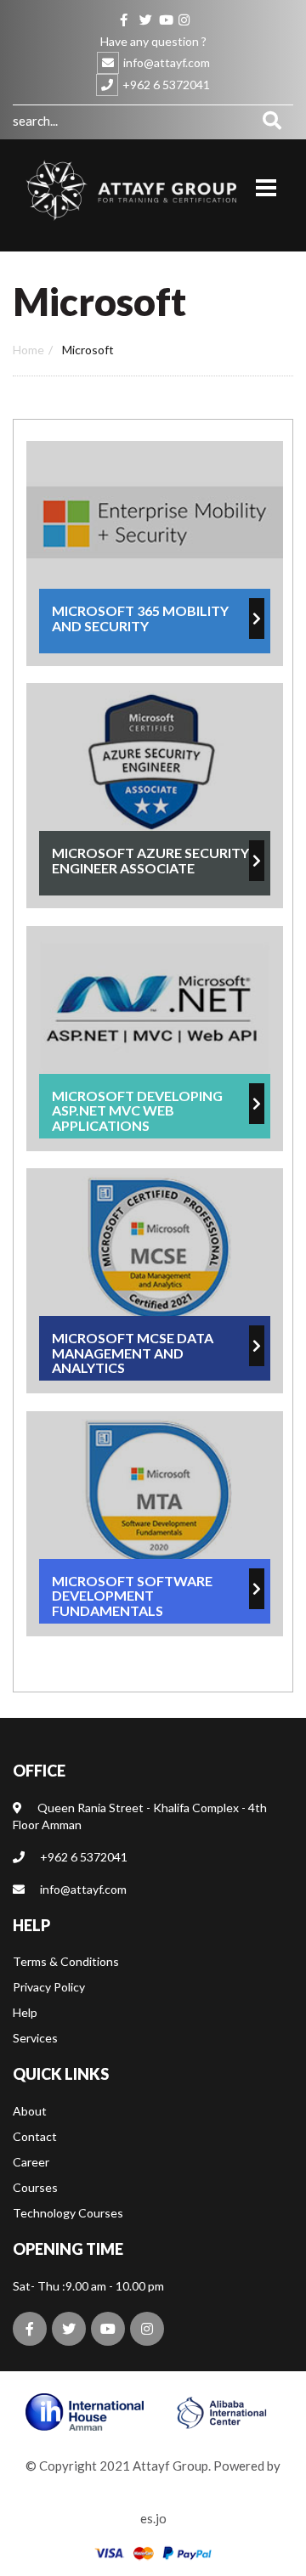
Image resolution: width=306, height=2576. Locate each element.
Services (35, 2038)
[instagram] (183, 18)
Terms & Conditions (66, 1961)
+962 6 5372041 (166, 85)
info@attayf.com (167, 62)
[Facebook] (124, 18)
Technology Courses (68, 2213)
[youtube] (163, 18)
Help (25, 2012)
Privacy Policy (49, 1987)
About (30, 2111)
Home (28, 350)
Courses (35, 2187)
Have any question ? (153, 41)
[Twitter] (144, 18)
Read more (155, 554)
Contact (35, 2136)
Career (31, 2162)
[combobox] (132, 120)
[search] (272, 120)
